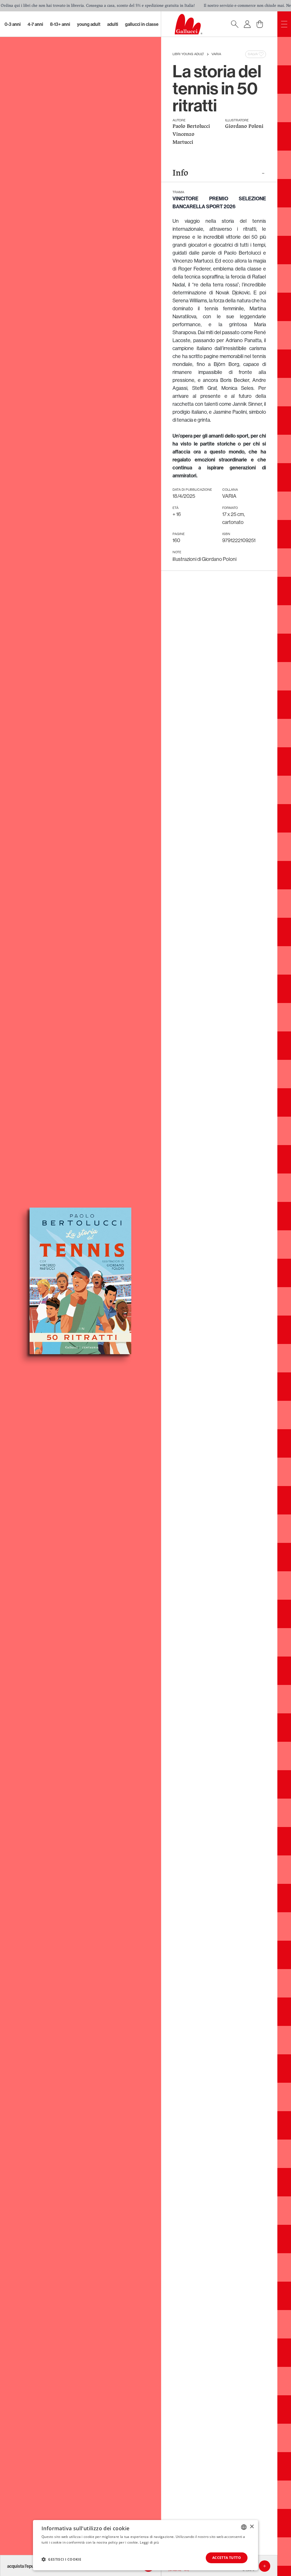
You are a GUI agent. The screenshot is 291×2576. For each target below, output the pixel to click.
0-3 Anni (13, 24)
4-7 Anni (35, 24)
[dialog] (145, 2545)
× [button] (252, 2527)
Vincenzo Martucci (183, 139)
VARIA (216, 54)
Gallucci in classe (142, 24)
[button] (61, 2559)
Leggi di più (149, 2542)
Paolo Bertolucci (191, 127)
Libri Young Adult (188, 54)
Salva (253, 54)
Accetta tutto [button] (227, 2558)
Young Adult (89, 24)
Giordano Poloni (244, 127)
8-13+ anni (60, 24)
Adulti (113, 24)
